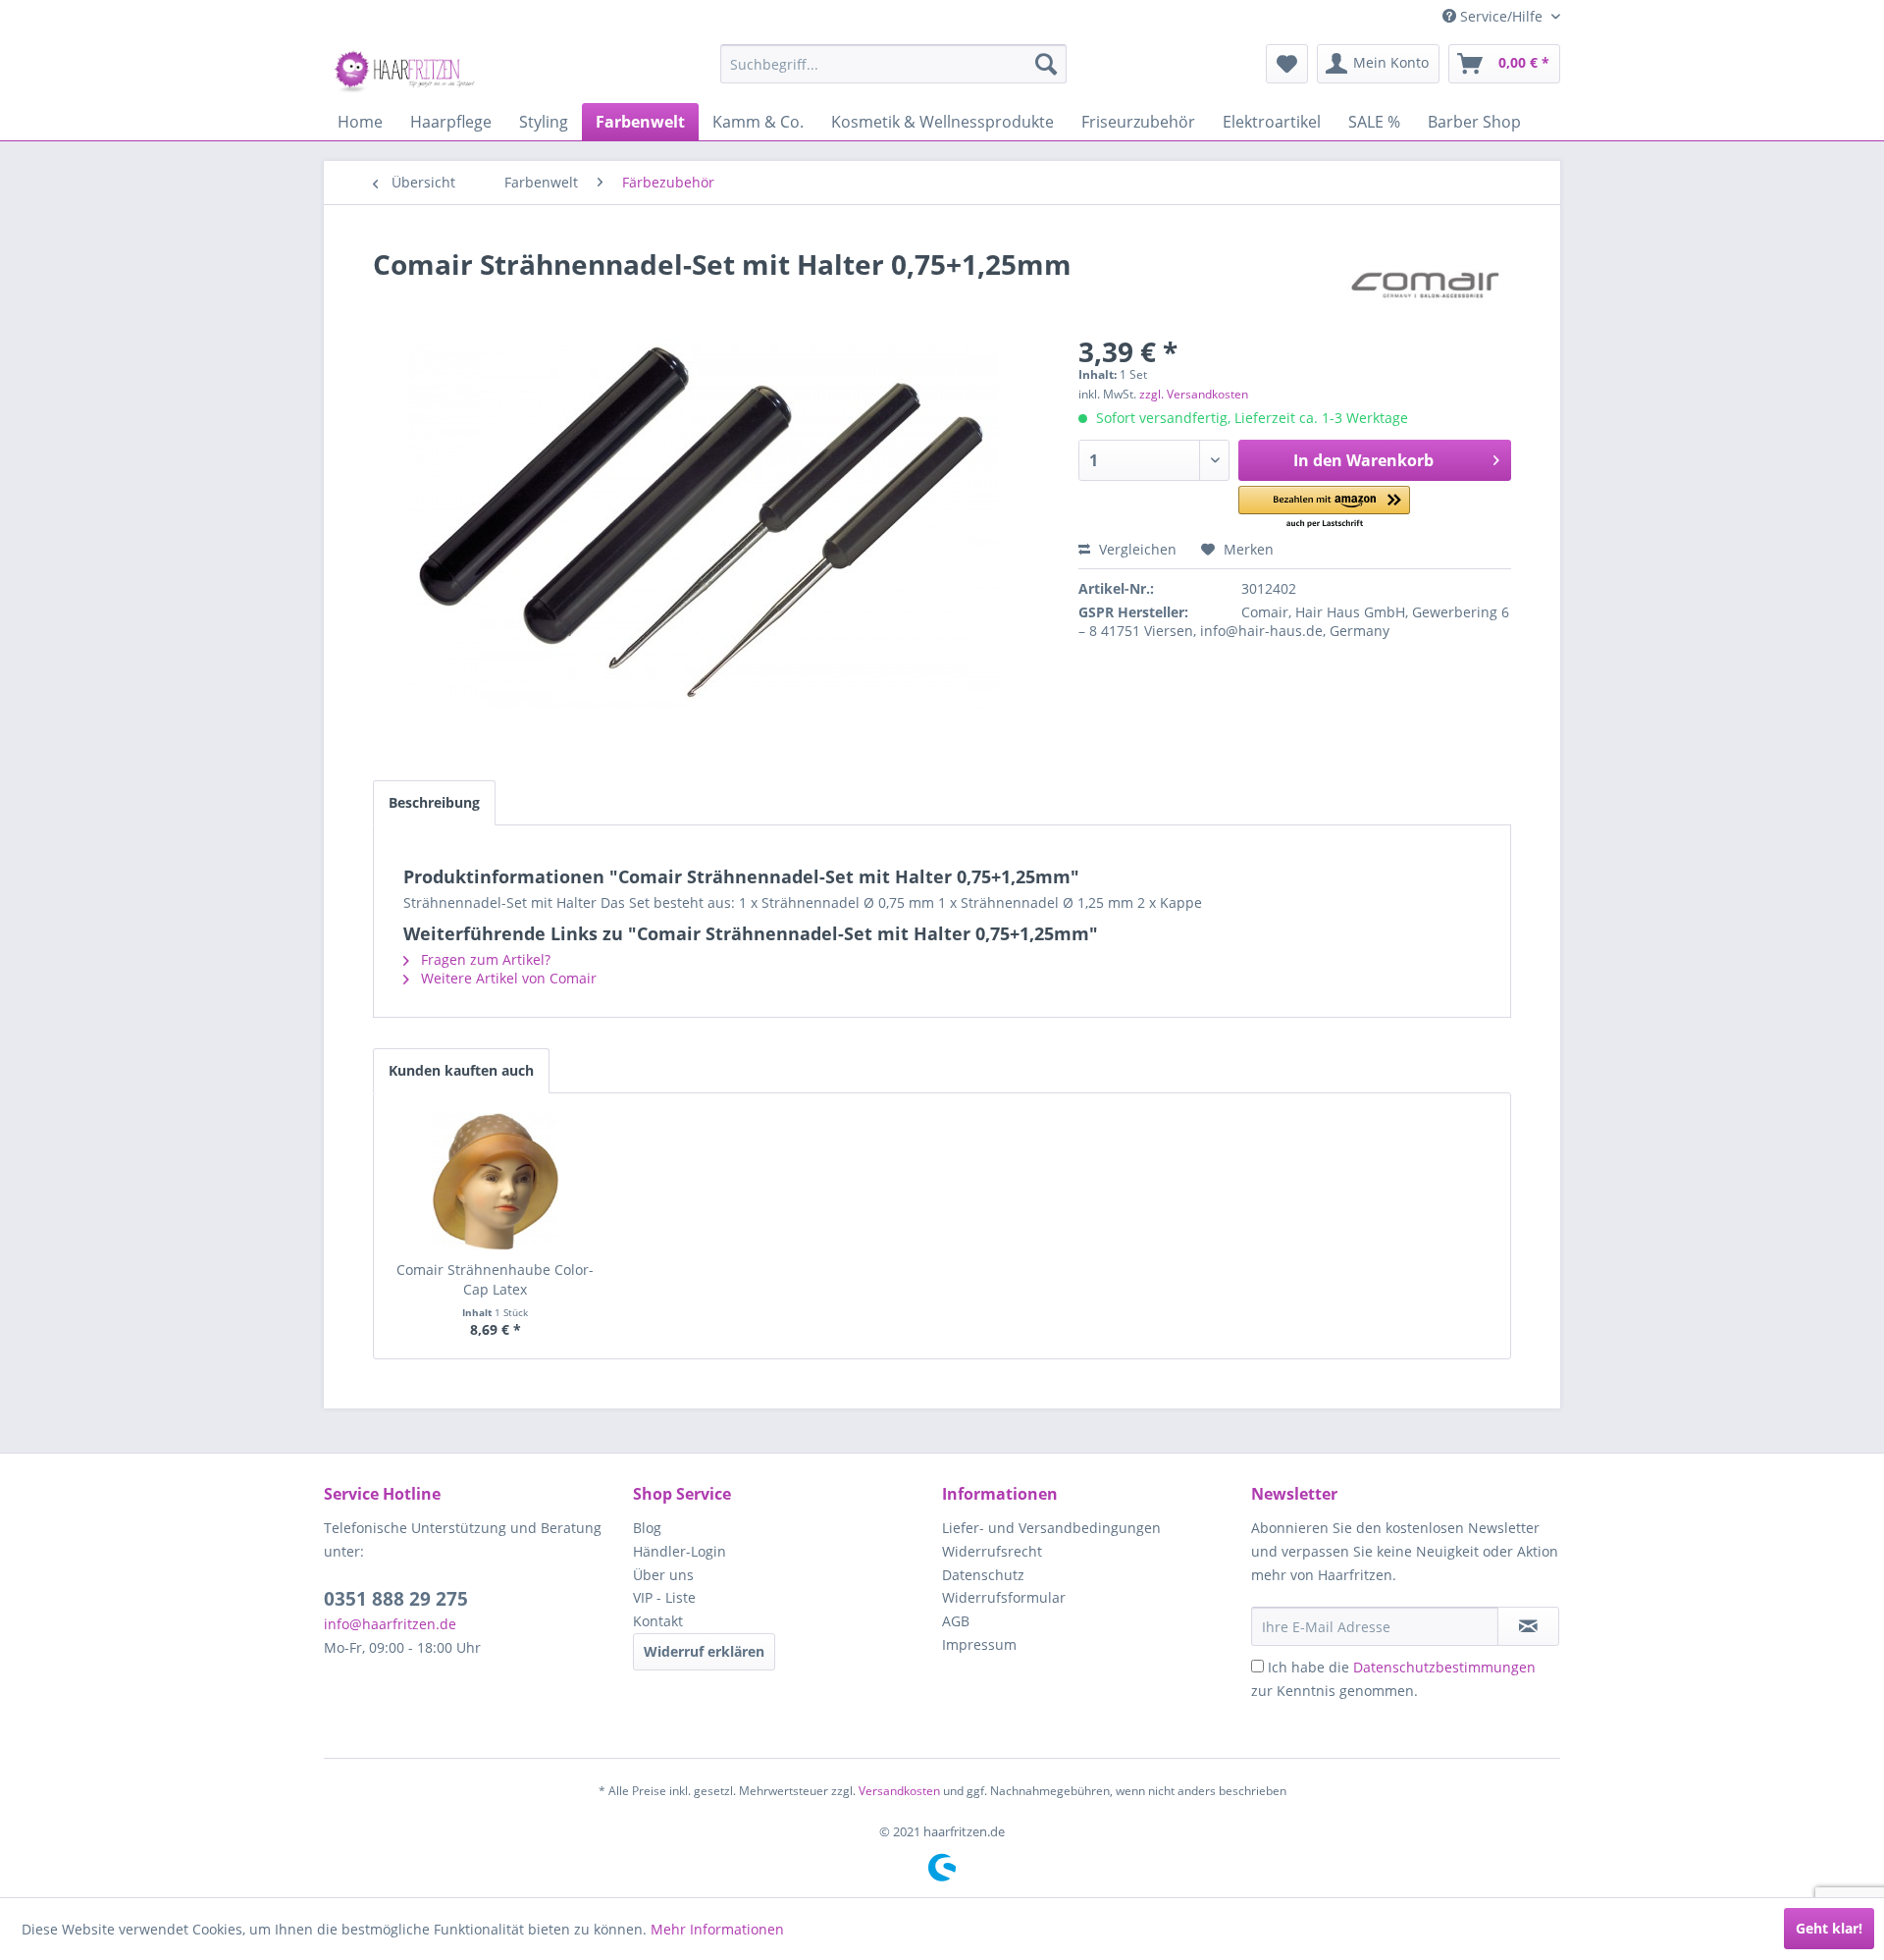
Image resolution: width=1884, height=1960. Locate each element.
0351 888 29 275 (396, 1599)
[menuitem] (893, 64)
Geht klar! (1829, 1928)
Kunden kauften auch (461, 1070)
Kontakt (658, 1621)
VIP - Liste (664, 1597)
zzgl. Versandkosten (1194, 394)
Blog (647, 1528)
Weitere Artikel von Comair (507, 978)
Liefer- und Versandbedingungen (1051, 1528)
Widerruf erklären (704, 1651)
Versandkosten (899, 1791)
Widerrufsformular (1004, 1597)
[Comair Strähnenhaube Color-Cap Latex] (496, 1182)
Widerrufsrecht (992, 1551)
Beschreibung (434, 802)
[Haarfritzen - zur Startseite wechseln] (407, 69)
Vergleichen (1136, 549)
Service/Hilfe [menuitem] (1501, 16)
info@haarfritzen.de (390, 1624)
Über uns (663, 1575)
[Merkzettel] (1287, 64)
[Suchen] (1046, 64)
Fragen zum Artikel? (484, 959)
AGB (956, 1621)
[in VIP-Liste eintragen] (1528, 1626)
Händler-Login (680, 1551)
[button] (1324, 508)
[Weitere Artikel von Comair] (1425, 284)
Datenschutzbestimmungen (1444, 1667)
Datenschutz (983, 1575)
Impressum (979, 1644)
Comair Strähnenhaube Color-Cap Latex (495, 1279)
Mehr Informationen (717, 1929)
